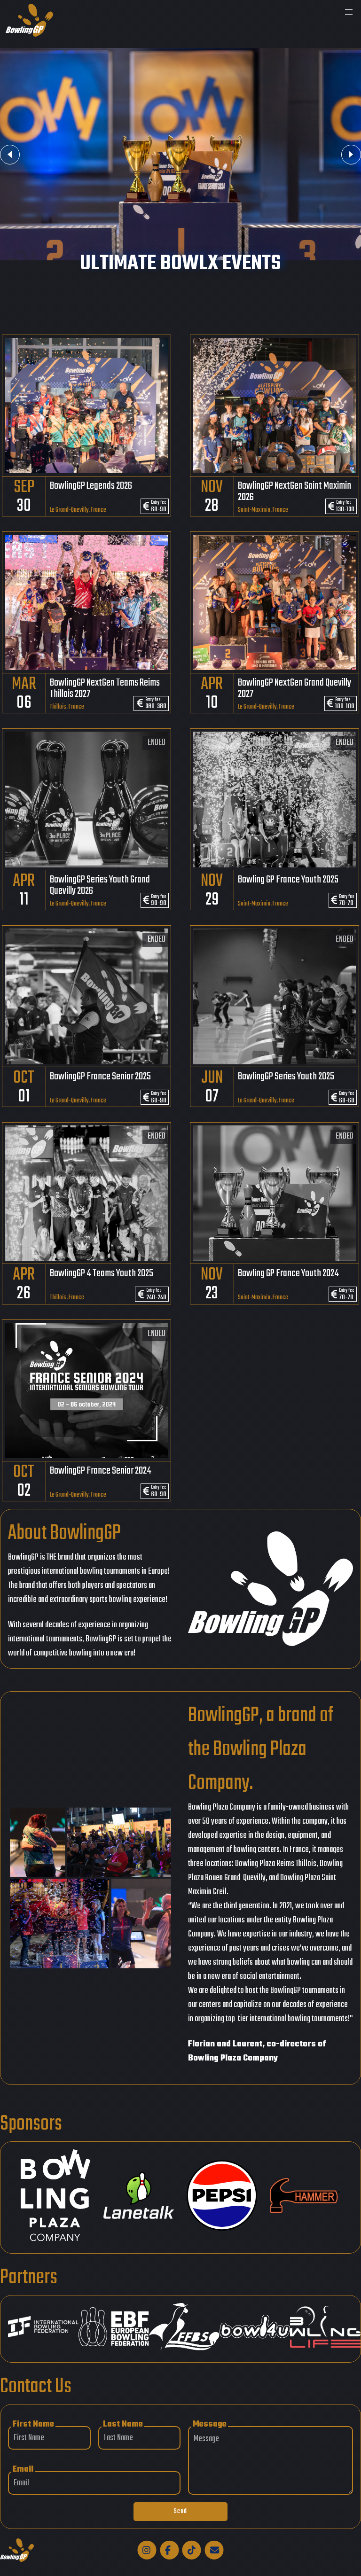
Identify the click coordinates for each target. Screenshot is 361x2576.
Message (210, 2424)
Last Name (123, 2424)
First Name (33, 2424)
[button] (349, 12)
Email (23, 2470)
